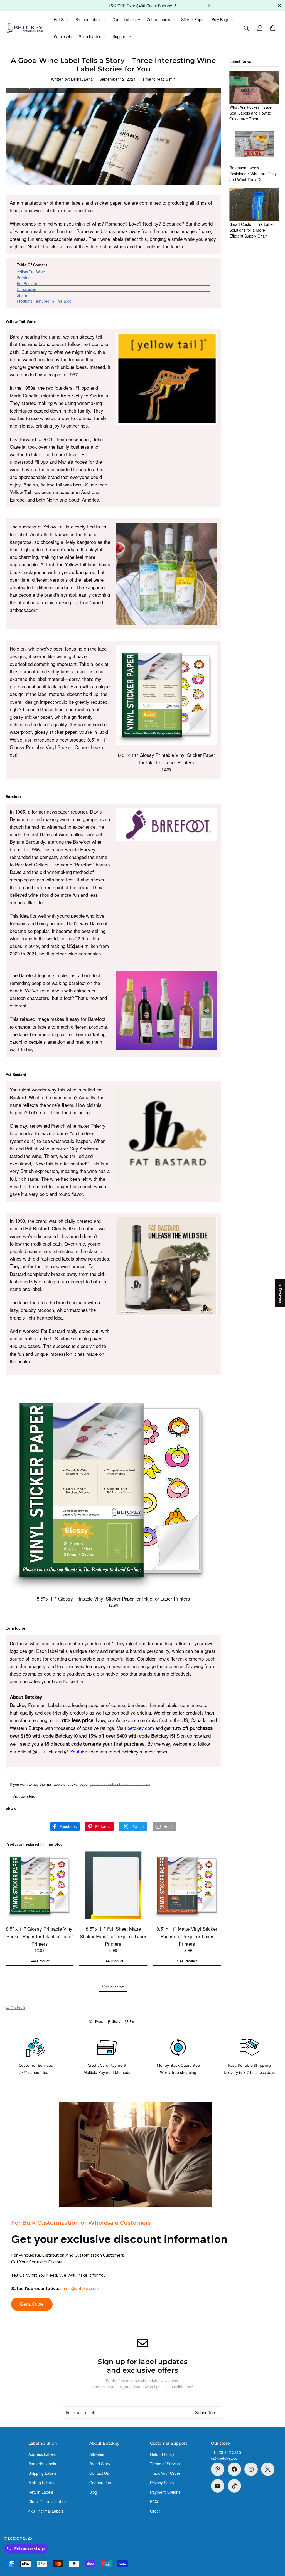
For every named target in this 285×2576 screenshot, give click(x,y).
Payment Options (165, 2492)
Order (155, 2511)
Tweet (99, 2021)
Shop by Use (90, 36)
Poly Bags (220, 19)
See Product (40, 1961)
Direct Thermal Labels (48, 2501)
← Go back (15, 2008)
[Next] (209, 6)
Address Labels (42, 2454)
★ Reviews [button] (280, 1293)
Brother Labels (88, 19)
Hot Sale (61, 19)
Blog (93, 2492)
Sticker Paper (193, 19)
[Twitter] (268, 2469)
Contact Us (99, 2473)
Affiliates (97, 2454)
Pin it (133, 2021)
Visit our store (24, 1796)
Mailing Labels (41, 2483)
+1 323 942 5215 (226, 2452)
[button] (273, 28)
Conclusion (26, 289)
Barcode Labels (42, 2464)
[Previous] (76, 6)
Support (119, 36)
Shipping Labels (42, 2473)
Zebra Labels (158, 19)
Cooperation (100, 2483)
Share (22, 295)
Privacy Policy (162, 2483)
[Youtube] (218, 2486)
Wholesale (63, 36)
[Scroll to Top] (274, 2546)
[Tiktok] (234, 2486)
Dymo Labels (124, 19)
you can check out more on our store (120, 1785)
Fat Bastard (27, 283)
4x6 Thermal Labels (46, 2511)
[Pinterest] (218, 2469)
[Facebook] (234, 2469)
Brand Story (100, 2464)
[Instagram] (251, 2469)
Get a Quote (32, 2304)
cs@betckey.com (226, 2458)
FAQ (154, 2501)
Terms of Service (165, 2464)
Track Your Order (165, 2473)
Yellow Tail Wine (31, 272)
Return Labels (41, 2492)
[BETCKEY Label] (25, 28)
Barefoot (24, 278)
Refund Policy (162, 2454)
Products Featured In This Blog (44, 301)
